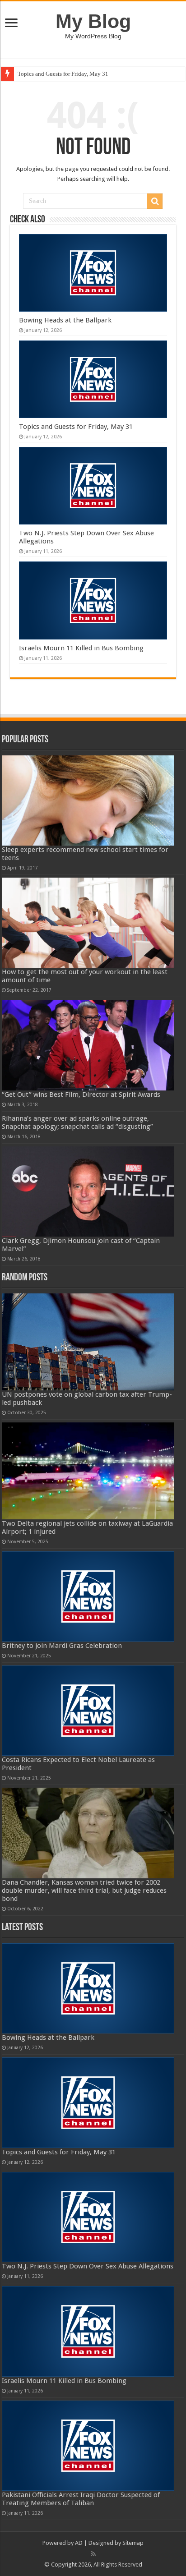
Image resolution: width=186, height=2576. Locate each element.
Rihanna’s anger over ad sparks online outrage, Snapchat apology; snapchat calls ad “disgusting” (77, 1122)
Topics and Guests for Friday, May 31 (63, 74)
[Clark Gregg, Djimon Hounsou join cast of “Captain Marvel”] (88, 1191)
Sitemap (133, 2543)
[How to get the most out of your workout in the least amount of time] (88, 923)
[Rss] (93, 2554)
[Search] (155, 201)
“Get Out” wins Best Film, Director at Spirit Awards (81, 1095)
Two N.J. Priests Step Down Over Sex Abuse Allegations (88, 2266)
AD (79, 2543)
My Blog (93, 21)
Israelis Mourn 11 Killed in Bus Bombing (81, 648)
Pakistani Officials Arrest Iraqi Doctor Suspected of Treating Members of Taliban (81, 2499)
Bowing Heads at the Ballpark (65, 320)
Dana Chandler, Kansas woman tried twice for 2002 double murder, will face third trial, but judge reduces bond (84, 1891)
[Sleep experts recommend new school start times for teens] (88, 800)
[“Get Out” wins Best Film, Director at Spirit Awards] (88, 1045)
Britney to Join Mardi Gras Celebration (62, 1646)
